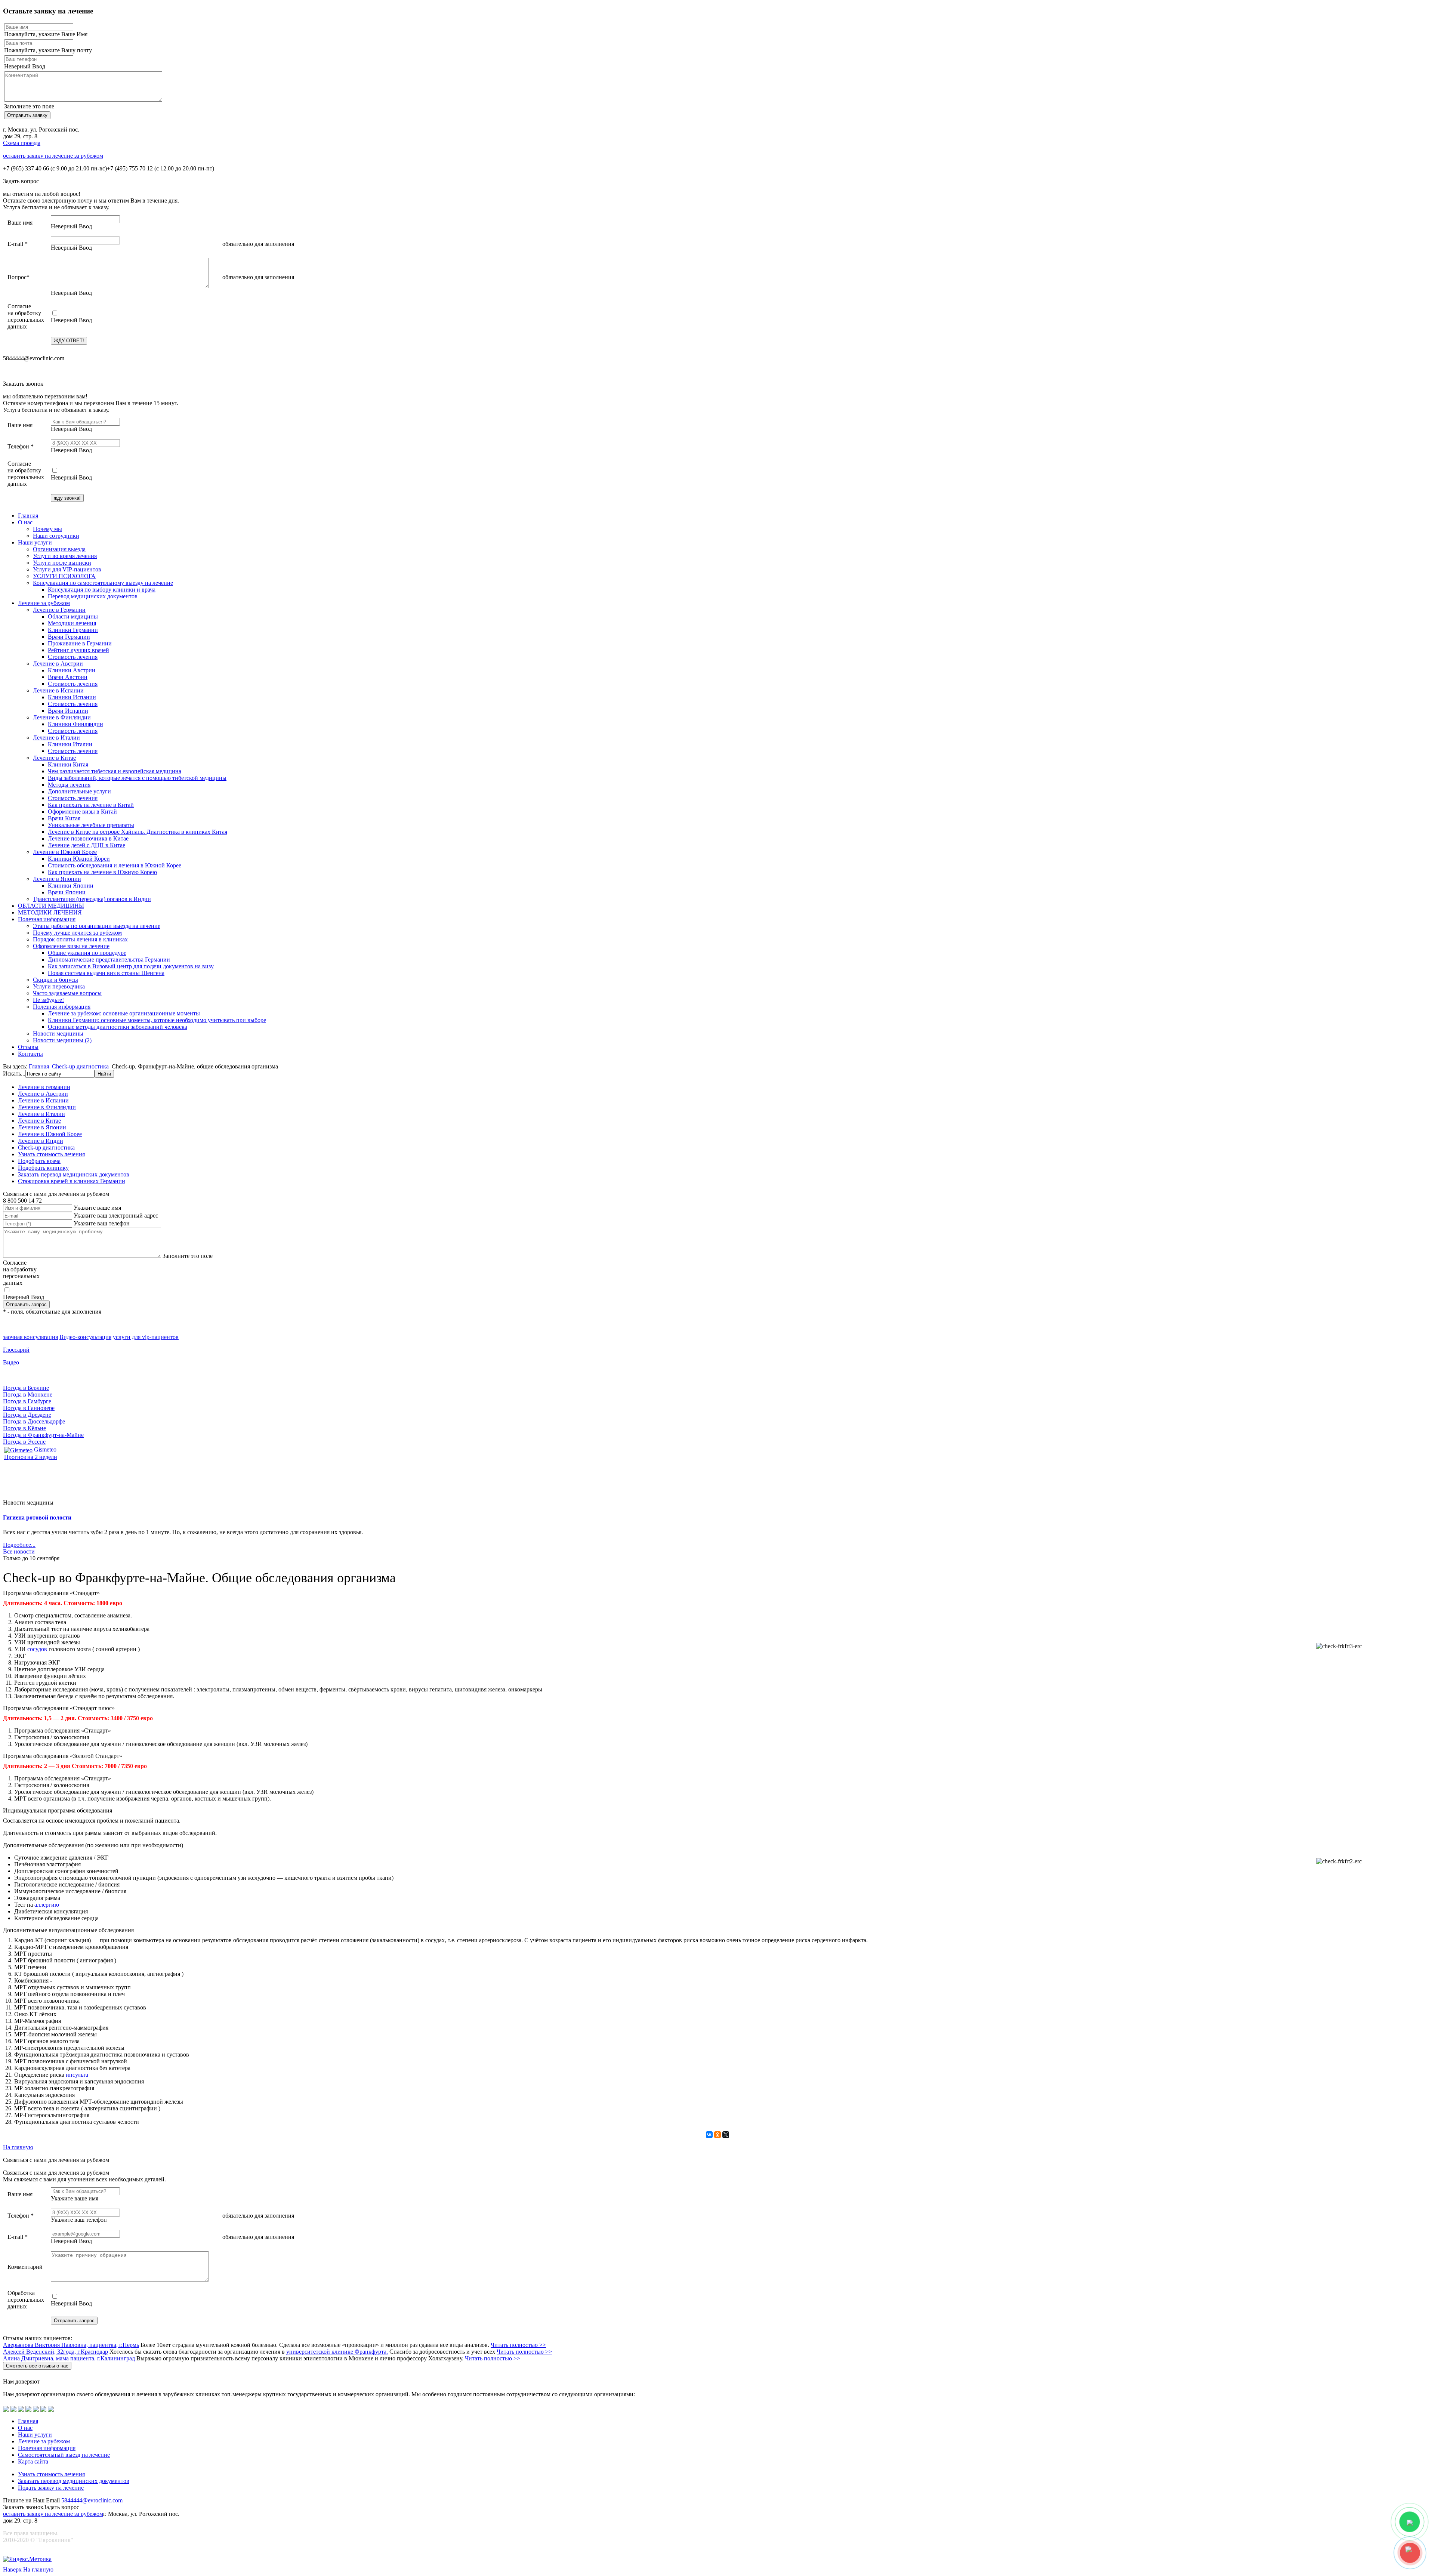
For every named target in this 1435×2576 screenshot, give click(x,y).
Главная (28, 516)
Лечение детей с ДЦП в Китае (87, 845)
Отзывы (28, 1047)
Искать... (14, 1073)
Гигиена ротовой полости (37, 1517)
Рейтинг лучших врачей (78, 650)
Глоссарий (16, 1350)
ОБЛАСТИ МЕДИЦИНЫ (51, 906)
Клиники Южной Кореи (79, 859)
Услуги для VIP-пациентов (67, 569)
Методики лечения (72, 623)
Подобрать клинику (43, 1168)
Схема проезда (22, 143)
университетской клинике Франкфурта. (337, 2352)
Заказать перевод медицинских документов (74, 1174)
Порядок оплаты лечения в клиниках (80, 939)
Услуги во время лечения (65, 556)
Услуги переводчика (59, 986)
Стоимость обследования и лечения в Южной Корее (115, 865)
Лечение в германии (44, 1087)
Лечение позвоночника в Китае (88, 838)
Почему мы (47, 529)
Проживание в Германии (80, 643)
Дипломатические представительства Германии (109, 960)
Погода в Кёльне (24, 1428)
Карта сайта (33, 2461)
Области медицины (73, 616)
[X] (726, 2135)
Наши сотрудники (56, 536)
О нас (25, 522)
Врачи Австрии (68, 677)
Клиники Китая (68, 764)
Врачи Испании (68, 711)
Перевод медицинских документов (93, 596)
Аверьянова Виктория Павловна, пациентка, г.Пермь (71, 2345)
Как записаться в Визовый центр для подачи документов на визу (131, 966)
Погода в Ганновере (29, 1408)
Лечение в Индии (41, 1141)
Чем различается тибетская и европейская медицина (115, 771)
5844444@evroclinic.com (92, 2500)
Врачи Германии (69, 637)
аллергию (47, 1905)
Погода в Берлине (26, 1388)
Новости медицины (58, 1034)
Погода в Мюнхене (28, 1395)
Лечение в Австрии (58, 664)
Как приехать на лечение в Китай (91, 805)
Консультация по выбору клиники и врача (102, 590)
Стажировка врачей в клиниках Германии (72, 1181)
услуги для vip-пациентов (146, 1337)
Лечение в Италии (56, 738)
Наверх (12, 2569)
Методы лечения (69, 785)
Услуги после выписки (62, 563)
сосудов (37, 1649)
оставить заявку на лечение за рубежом (53, 156)
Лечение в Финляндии (62, 717)
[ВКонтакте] (709, 2135)
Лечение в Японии (57, 879)
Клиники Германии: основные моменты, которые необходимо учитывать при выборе (157, 1020)
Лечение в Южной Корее (65, 852)
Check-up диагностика (80, 1066)
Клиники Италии (70, 744)
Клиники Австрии (72, 670)
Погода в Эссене (24, 1442)
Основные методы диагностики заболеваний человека (118, 1027)
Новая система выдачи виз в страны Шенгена (106, 973)
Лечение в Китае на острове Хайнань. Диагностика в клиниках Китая (138, 832)
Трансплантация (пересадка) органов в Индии (92, 899)
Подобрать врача (39, 1161)
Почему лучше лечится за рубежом (77, 933)
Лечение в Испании (58, 690)
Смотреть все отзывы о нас (37, 2366)
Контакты (30, 1054)
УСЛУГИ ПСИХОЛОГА (64, 576)
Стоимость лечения (73, 657)
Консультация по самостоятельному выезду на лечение (103, 583)
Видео (11, 1362)
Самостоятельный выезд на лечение (64, 2455)
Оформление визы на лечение (71, 946)
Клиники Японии (71, 886)
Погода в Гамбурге (27, 1401)
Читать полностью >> (518, 2345)
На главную (18, 2147)
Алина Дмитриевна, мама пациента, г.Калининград (69, 2358)
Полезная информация (47, 919)
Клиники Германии (73, 630)
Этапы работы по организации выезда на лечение (97, 926)
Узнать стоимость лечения (51, 1154)
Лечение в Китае (54, 758)
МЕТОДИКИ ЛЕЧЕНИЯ (50, 912)
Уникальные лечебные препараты (91, 825)
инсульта (77, 2075)
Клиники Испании (72, 697)
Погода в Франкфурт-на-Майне (43, 1435)
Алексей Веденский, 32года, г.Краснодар (55, 2352)
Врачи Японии (67, 892)
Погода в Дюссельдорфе (34, 1421)
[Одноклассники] (717, 2135)
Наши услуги (35, 542)
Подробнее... (19, 1545)
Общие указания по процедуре (87, 953)
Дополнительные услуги (79, 791)
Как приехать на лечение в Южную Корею (102, 872)
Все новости (19, 1551)
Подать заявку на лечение (51, 2488)
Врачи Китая (64, 818)
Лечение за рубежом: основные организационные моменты (124, 1013)
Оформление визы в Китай (82, 812)
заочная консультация (30, 1337)
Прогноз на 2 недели (31, 1457)
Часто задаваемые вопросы (67, 993)
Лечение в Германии (59, 610)
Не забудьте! (48, 1000)
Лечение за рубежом (44, 603)
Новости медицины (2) (62, 1040)
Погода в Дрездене (27, 1415)
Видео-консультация (85, 1337)
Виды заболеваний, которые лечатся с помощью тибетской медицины (137, 778)
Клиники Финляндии (75, 724)
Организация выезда (59, 549)
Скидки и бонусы (55, 980)
